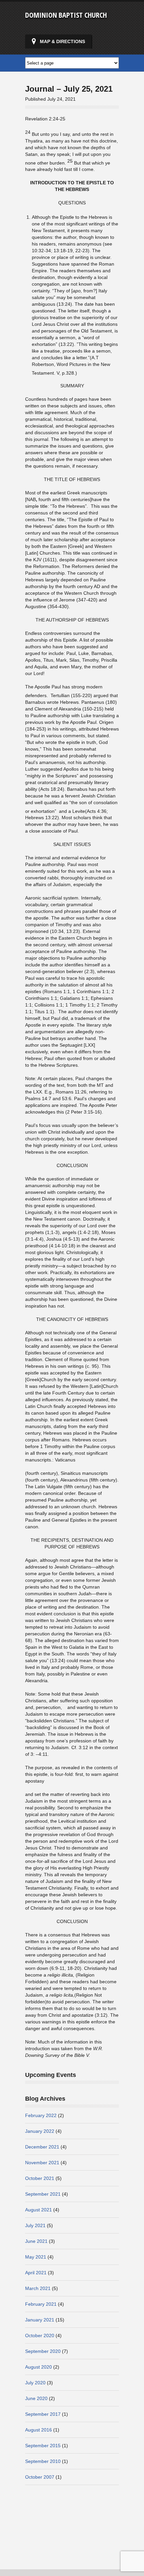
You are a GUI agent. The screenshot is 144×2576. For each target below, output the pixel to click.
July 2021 (35, 2225)
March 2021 (38, 2288)
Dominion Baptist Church (66, 15)
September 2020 (43, 2351)
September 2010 (43, 2461)
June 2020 (36, 2398)
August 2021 (39, 2210)
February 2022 (41, 2115)
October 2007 (40, 2477)
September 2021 (43, 2194)
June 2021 (36, 2241)
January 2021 (40, 2320)
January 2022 (40, 2131)
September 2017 (43, 2414)
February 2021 (41, 2304)
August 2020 (39, 2367)
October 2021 (40, 2178)
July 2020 (35, 2383)
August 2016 (39, 2430)
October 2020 (40, 2335)
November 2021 (42, 2163)
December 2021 (42, 2147)
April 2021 (36, 2273)
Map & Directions (62, 41)
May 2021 (36, 2257)
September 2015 (43, 2446)
